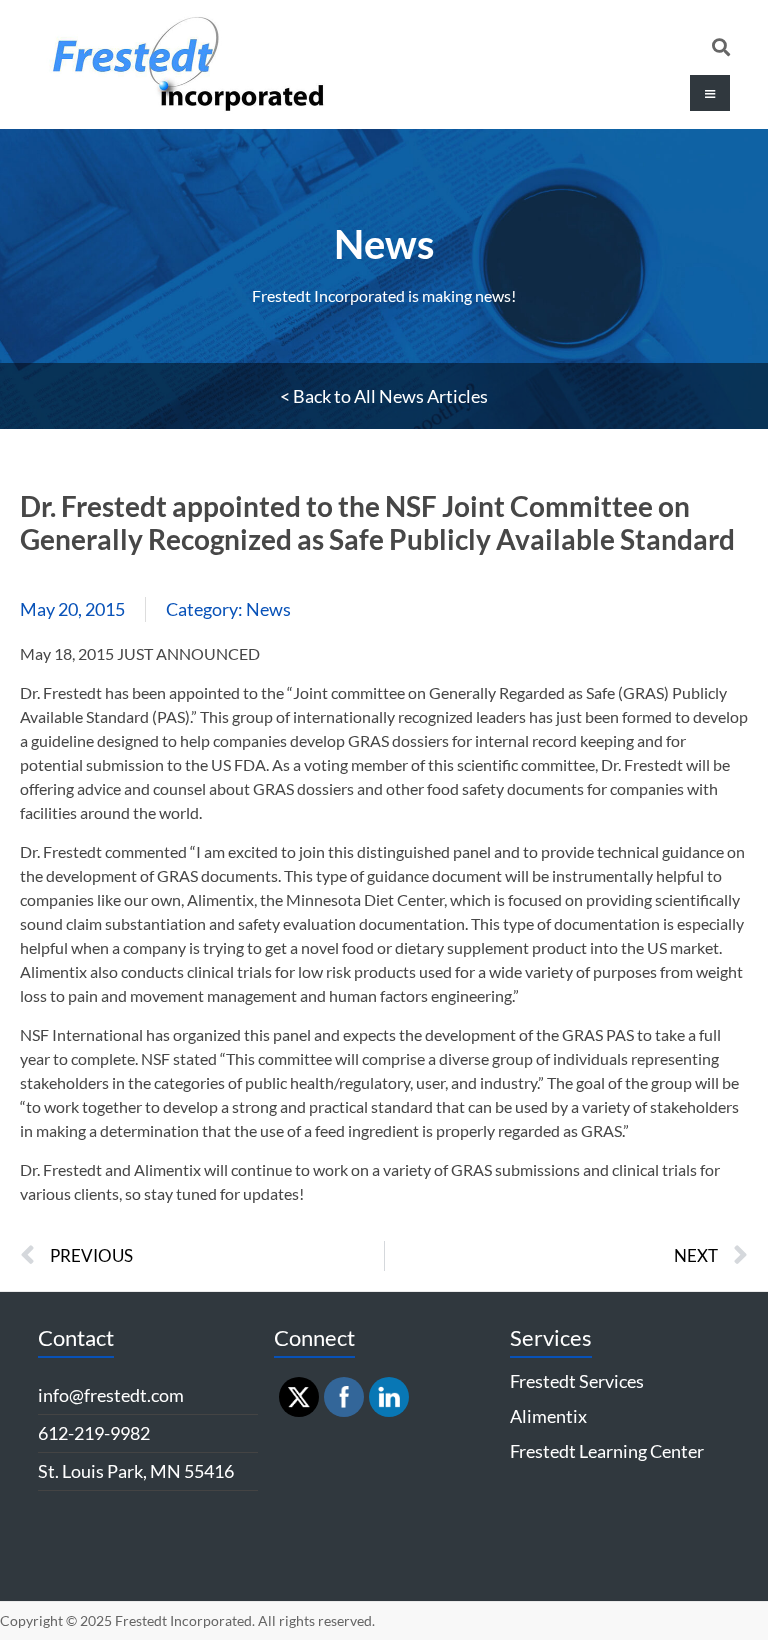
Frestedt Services (577, 1381)
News (384, 244)
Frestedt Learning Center (607, 1451)
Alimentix (548, 1416)
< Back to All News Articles (384, 396)
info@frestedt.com (111, 1395)
